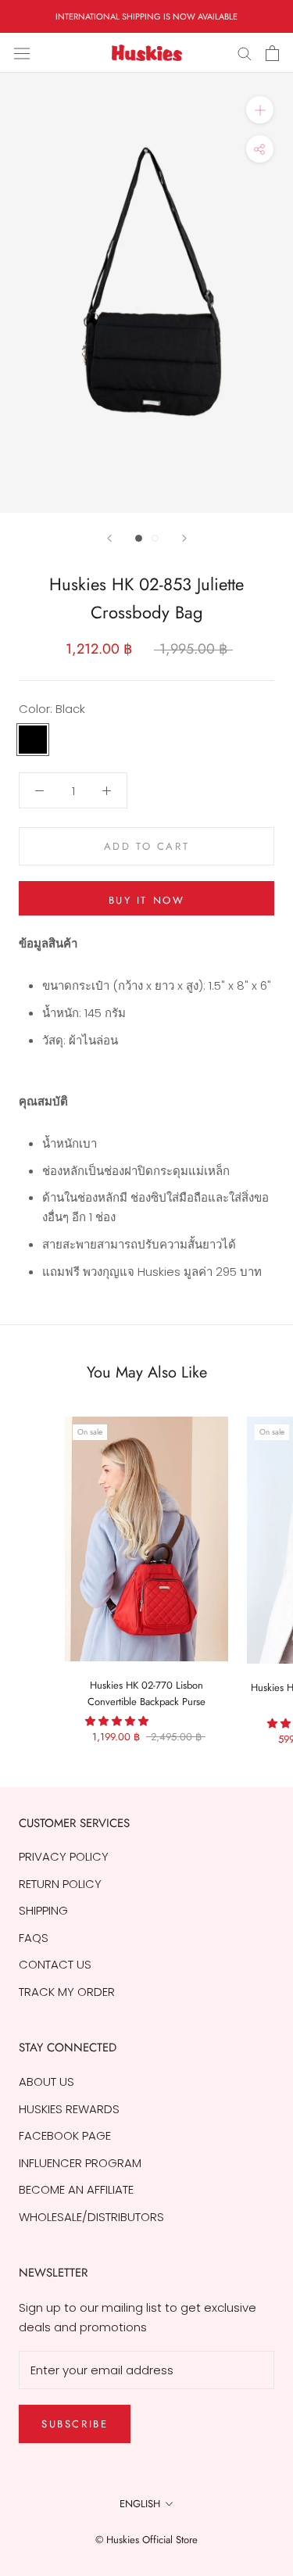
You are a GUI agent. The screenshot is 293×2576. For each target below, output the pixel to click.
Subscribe (75, 2424)
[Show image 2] (155, 538)
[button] (118, 1721)
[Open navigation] (22, 53)
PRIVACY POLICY (64, 1856)
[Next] (184, 538)
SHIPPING (43, 1910)
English (140, 2504)
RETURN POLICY (60, 1884)
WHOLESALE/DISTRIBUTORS (91, 2217)
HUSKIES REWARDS (69, 2109)
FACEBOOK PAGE (65, 2135)
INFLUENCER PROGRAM (80, 2163)
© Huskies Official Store (146, 2540)
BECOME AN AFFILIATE (76, 2189)
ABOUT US (46, 2082)
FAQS (34, 1938)
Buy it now (147, 900)
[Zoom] (260, 110)
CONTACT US (55, 1964)
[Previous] (109, 538)
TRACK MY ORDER (67, 1992)
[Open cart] (272, 53)
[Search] (245, 53)
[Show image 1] (139, 538)
